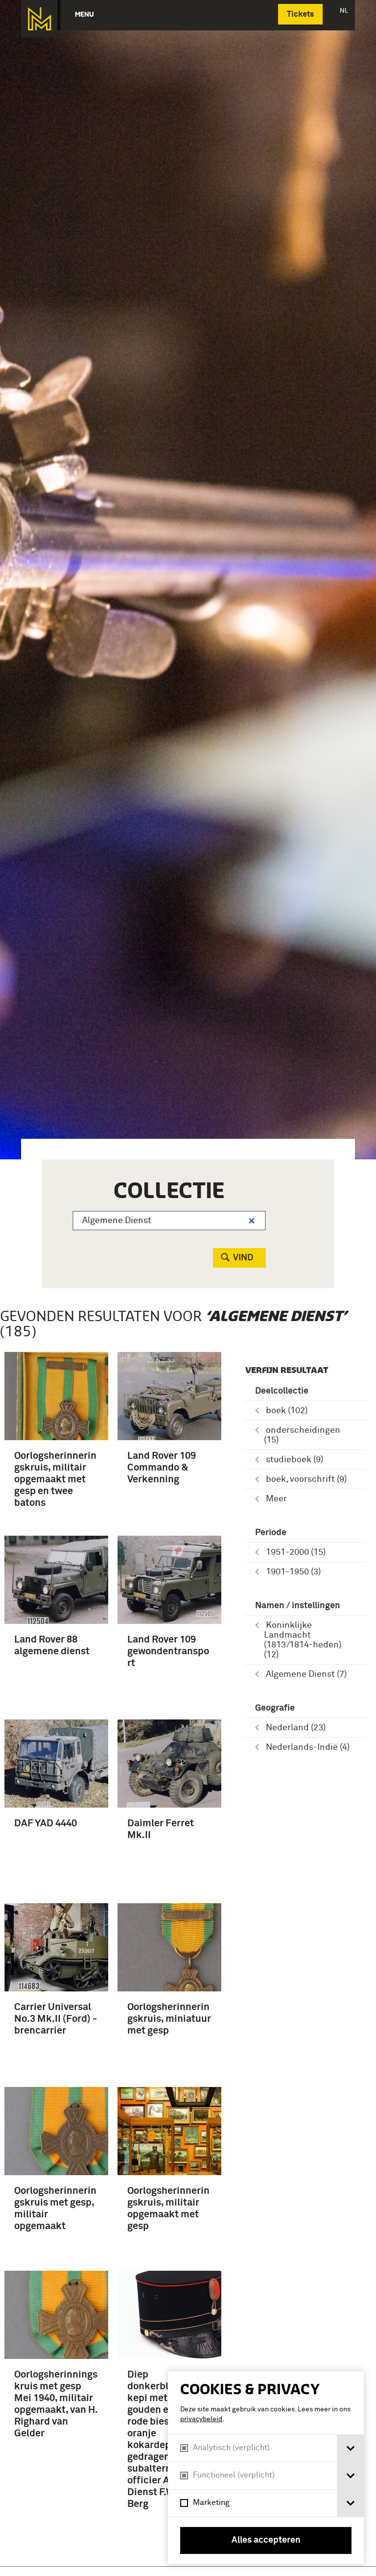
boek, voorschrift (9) (306, 1479)
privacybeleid (201, 2419)
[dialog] (266, 2467)
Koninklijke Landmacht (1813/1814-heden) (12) (303, 1640)
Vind (243, 1258)
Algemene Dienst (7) (306, 1674)
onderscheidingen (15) (302, 1435)
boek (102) (287, 1411)
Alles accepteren (266, 2540)
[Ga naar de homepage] (39, 19)
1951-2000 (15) (296, 1552)
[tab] (350, 2448)
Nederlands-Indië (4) (308, 1747)
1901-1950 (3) (293, 1572)
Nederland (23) (296, 1728)
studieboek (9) (294, 1460)
